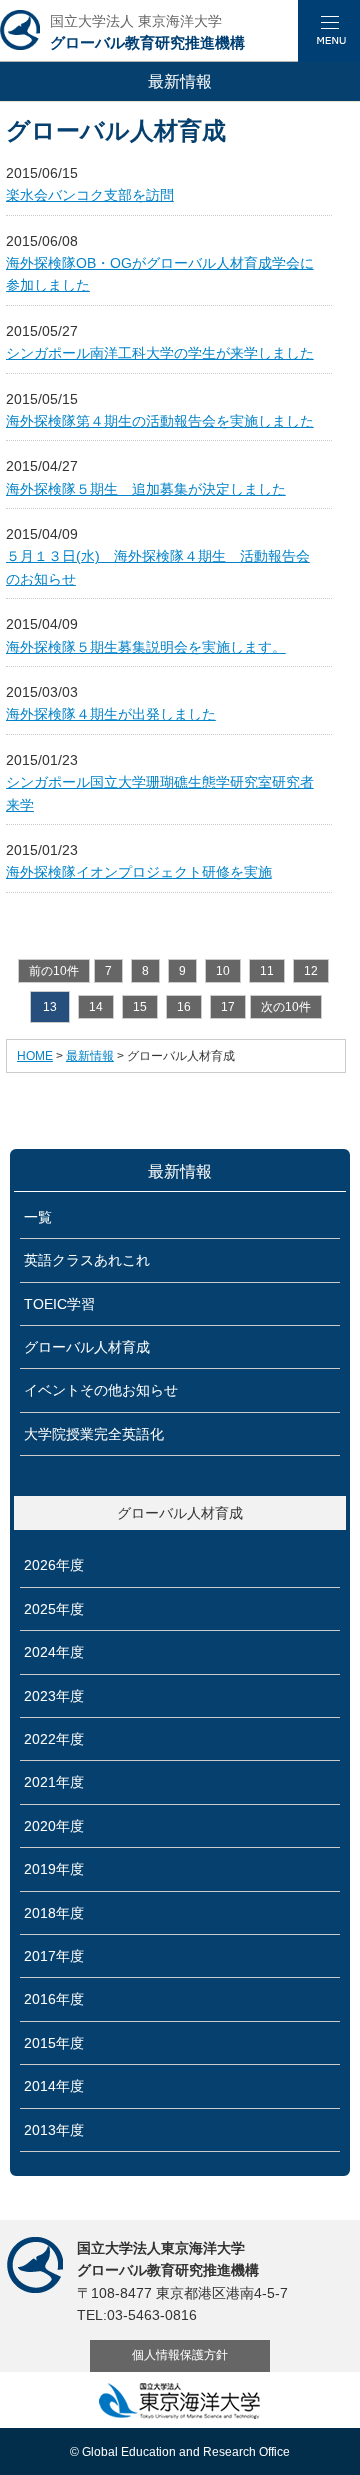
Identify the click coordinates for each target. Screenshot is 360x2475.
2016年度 (54, 1999)
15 (140, 1007)
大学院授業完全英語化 (94, 1434)
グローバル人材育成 (87, 1347)
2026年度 (54, 1565)
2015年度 (54, 2043)
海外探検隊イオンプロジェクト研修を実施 (139, 872)
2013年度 (54, 2130)
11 (267, 971)
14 (96, 1007)
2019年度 (54, 1869)
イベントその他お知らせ (101, 1390)
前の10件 (54, 971)
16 (184, 1007)
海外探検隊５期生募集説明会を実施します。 (146, 647)
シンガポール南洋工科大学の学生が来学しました (160, 353)
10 (223, 971)
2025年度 (54, 1609)
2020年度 (54, 1826)
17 (228, 1007)
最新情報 (90, 1056)
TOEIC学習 (59, 1304)
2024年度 (54, 1652)
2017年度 (54, 1956)
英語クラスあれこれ (87, 1260)
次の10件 (286, 1007)
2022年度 (54, 1739)
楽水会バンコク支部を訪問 (90, 195)
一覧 (38, 1217)
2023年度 (54, 1696)
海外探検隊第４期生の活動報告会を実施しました (160, 421)
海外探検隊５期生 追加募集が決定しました (146, 489)
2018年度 (54, 1913)
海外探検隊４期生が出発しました (111, 714)
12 (311, 971)
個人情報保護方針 (180, 2355)
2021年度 (54, 1782)
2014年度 (54, 2086)
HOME (35, 1056)
